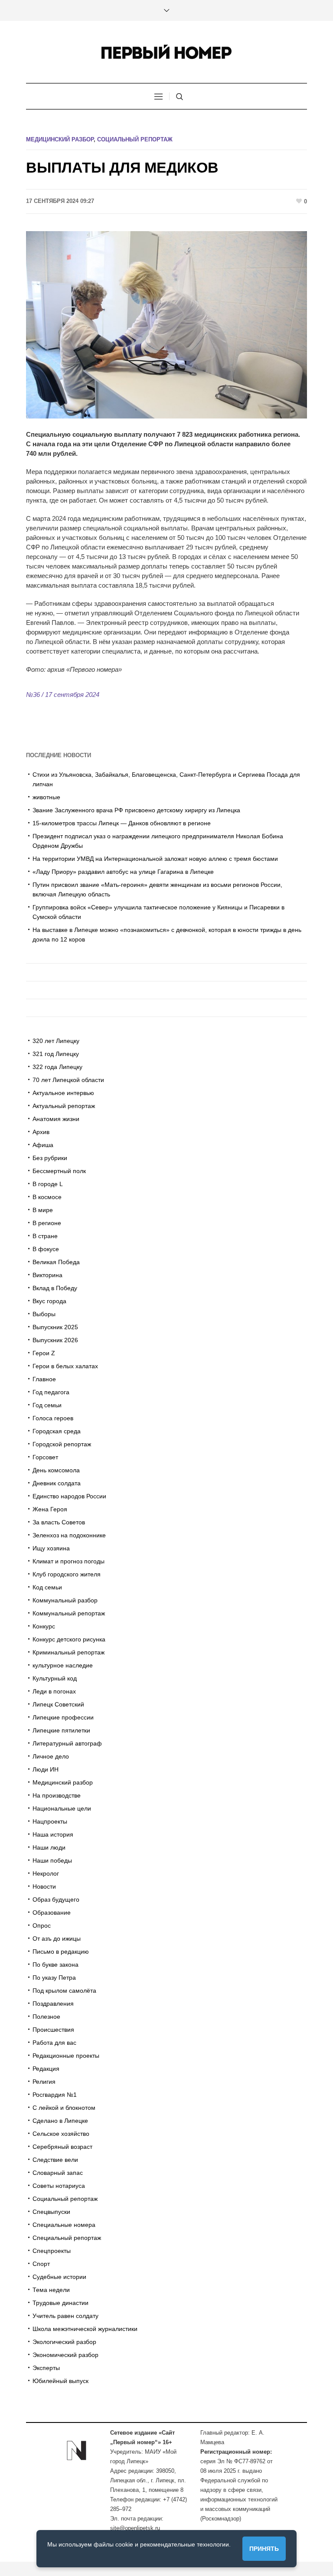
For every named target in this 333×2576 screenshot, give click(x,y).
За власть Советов (59, 1522)
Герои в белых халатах (65, 1366)
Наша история (53, 1834)
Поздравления (53, 2004)
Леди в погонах (54, 1691)
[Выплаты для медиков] (166, 324)
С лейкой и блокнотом (64, 2108)
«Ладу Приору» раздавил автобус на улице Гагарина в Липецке (123, 872)
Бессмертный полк (59, 1171)
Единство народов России (69, 1496)
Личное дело (51, 1756)
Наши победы (52, 1860)
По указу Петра (54, 1978)
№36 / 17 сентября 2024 (63, 695)
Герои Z (44, 1353)
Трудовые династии (60, 2303)
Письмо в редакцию (61, 1952)
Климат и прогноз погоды (69, 1561)
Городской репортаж (62, 1444)
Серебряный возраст (62, 2147)
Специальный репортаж (67, 2238)
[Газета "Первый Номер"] (166, 52)
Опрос (42, 1925)
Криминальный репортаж (69, 1652)
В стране (45, 1236)
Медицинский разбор (60, 139)
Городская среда (57, 1431)
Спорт (41, 2264)
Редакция (46, 2069)
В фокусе (46, 1249)
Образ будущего (56, 1899)
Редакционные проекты (66, 2056)
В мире (43, 1210)
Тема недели (51, 2290)
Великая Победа (56, 1262)
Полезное (46, 2017)
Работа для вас (54, 2043)
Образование (52, 1912)
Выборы (44, 1314)
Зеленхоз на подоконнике (69, 1535)
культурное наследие (63, 1665)
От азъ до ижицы (57, 1939)
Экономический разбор (65, 2355)
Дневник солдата (57, 1483)
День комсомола (56, 1470)
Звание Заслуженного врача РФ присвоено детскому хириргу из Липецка (136, 810)
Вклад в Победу (55, 1288)
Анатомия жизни (56, 1119)
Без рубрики (50, 1158)
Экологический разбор (64, 2342)
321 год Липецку (56, 1054)
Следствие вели (55, 2160)
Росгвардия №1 (55, 2095)
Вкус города (49, 1301)
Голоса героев (53, 1418)
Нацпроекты (50, 1821)
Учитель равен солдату (65, 2316)
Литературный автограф (67, 1743)
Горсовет (45, 1457)
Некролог (46, 1873)
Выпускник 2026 (55, 1340)
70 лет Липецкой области (68, 1080)
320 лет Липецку (56, 1041)
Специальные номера (64, 2225)
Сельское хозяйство (61, 2134)
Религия (44, 2082)
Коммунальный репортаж (69, 1613)
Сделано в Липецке (60, 2121)
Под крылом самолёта (64, 1991)
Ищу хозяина (51, 1548)
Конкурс (44, 1626)
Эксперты (46, 2368)
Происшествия (53, 2030)
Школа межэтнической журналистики (85, 2329)
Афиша (43, 1145)
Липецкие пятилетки (61, 1730)
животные (46, 797)
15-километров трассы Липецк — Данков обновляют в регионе (122, 823)
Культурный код (55, 1678)
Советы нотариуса (59, 2186)
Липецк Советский (58, 1704)
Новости (44, 1886)
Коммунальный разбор (65, 1600)
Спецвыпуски (51, 2212)
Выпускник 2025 (55, 1327)
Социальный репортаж (135, 139)
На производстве (57, 1795)
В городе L (48, 1184)
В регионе (47, 1223)
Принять (264, 2549)
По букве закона (55, 1965)
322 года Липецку (57, 1067)
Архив (41, 1132)
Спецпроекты (52, 2251)
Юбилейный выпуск (60, 2381)
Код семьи (47, 1587)
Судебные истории (59, 2277)
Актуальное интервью (63, 1093)
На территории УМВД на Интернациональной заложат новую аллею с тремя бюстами (155, 859)
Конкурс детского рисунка (69, 1639)
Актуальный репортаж (64, 1106)
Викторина (47, 1275)
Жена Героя (50, 1509)
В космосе (47, 1197)
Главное (44, 1379)
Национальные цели (62, 1808)
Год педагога (51, 1392)
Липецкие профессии (63, 1717)
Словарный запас (58, 2173)
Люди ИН (46, 1769)
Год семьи (47, 1405)
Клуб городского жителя (67, 1574)
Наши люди (49, 1847)
